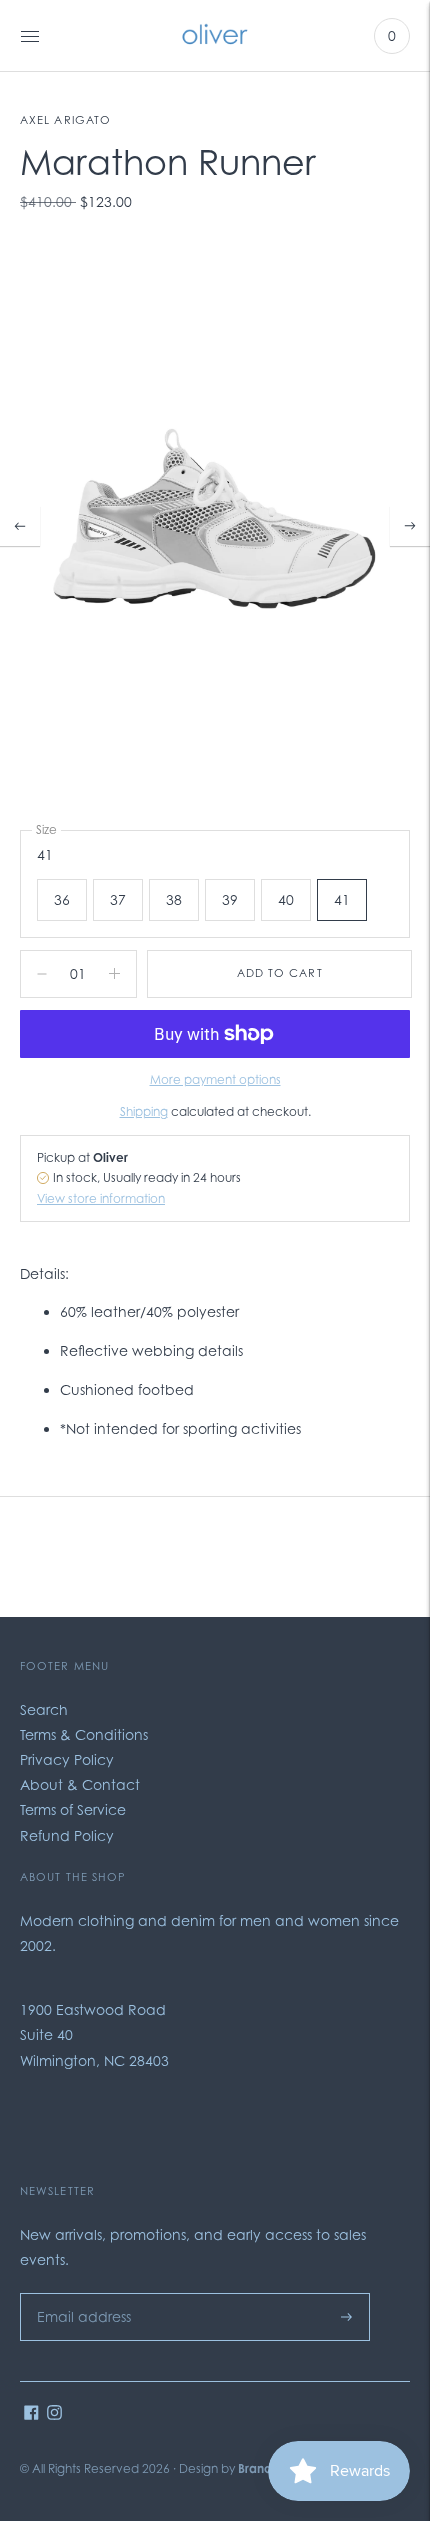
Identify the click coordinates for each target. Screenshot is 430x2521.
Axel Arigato (65, 120)
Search (44, 1709)
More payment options (215, 1079)
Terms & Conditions (84, 1734)
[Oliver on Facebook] (31, 2414)
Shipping (144, 1111)
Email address (79, 2292)
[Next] (410, 526)
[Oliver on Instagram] (54, 2414)
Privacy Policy (67, 1759)
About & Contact (80, 1784)
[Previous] (20, 526)
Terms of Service (73, 1809)
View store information (101, 1198)
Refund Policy (67, 1835)
